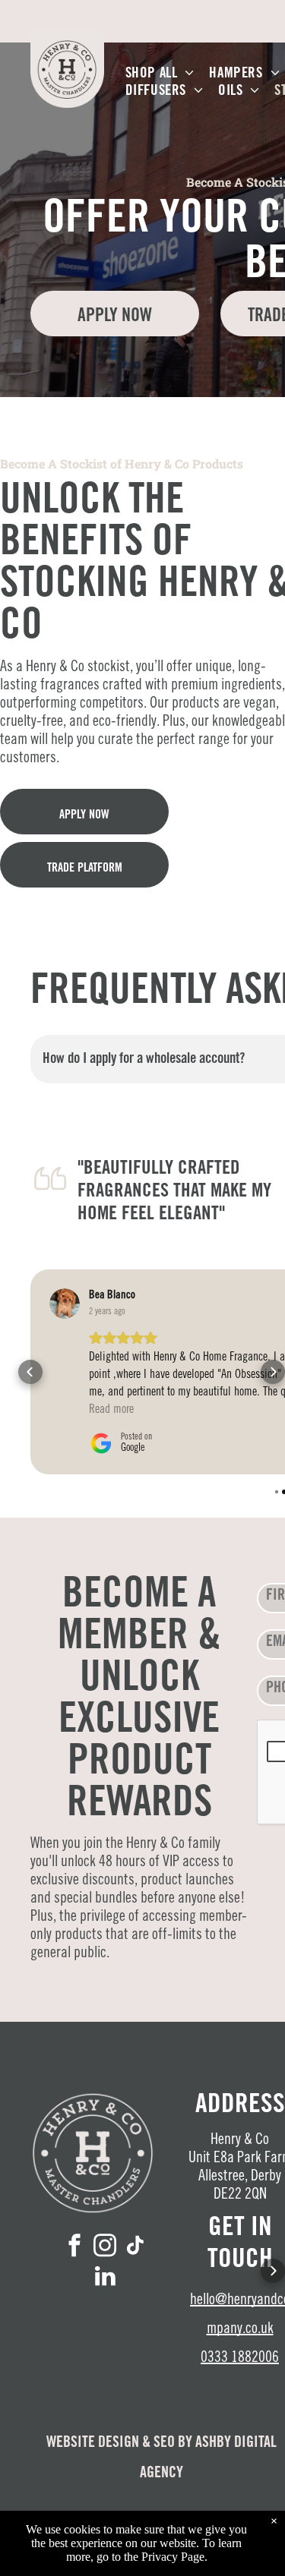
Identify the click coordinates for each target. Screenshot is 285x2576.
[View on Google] (65, 1304)
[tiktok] (135, 2247)
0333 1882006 (240, 2359)
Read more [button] (111, 1410)
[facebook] (74, 2247)
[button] (30, 1372)
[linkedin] (105, 2278)
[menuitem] (160, 74)
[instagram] (105, 2247)
